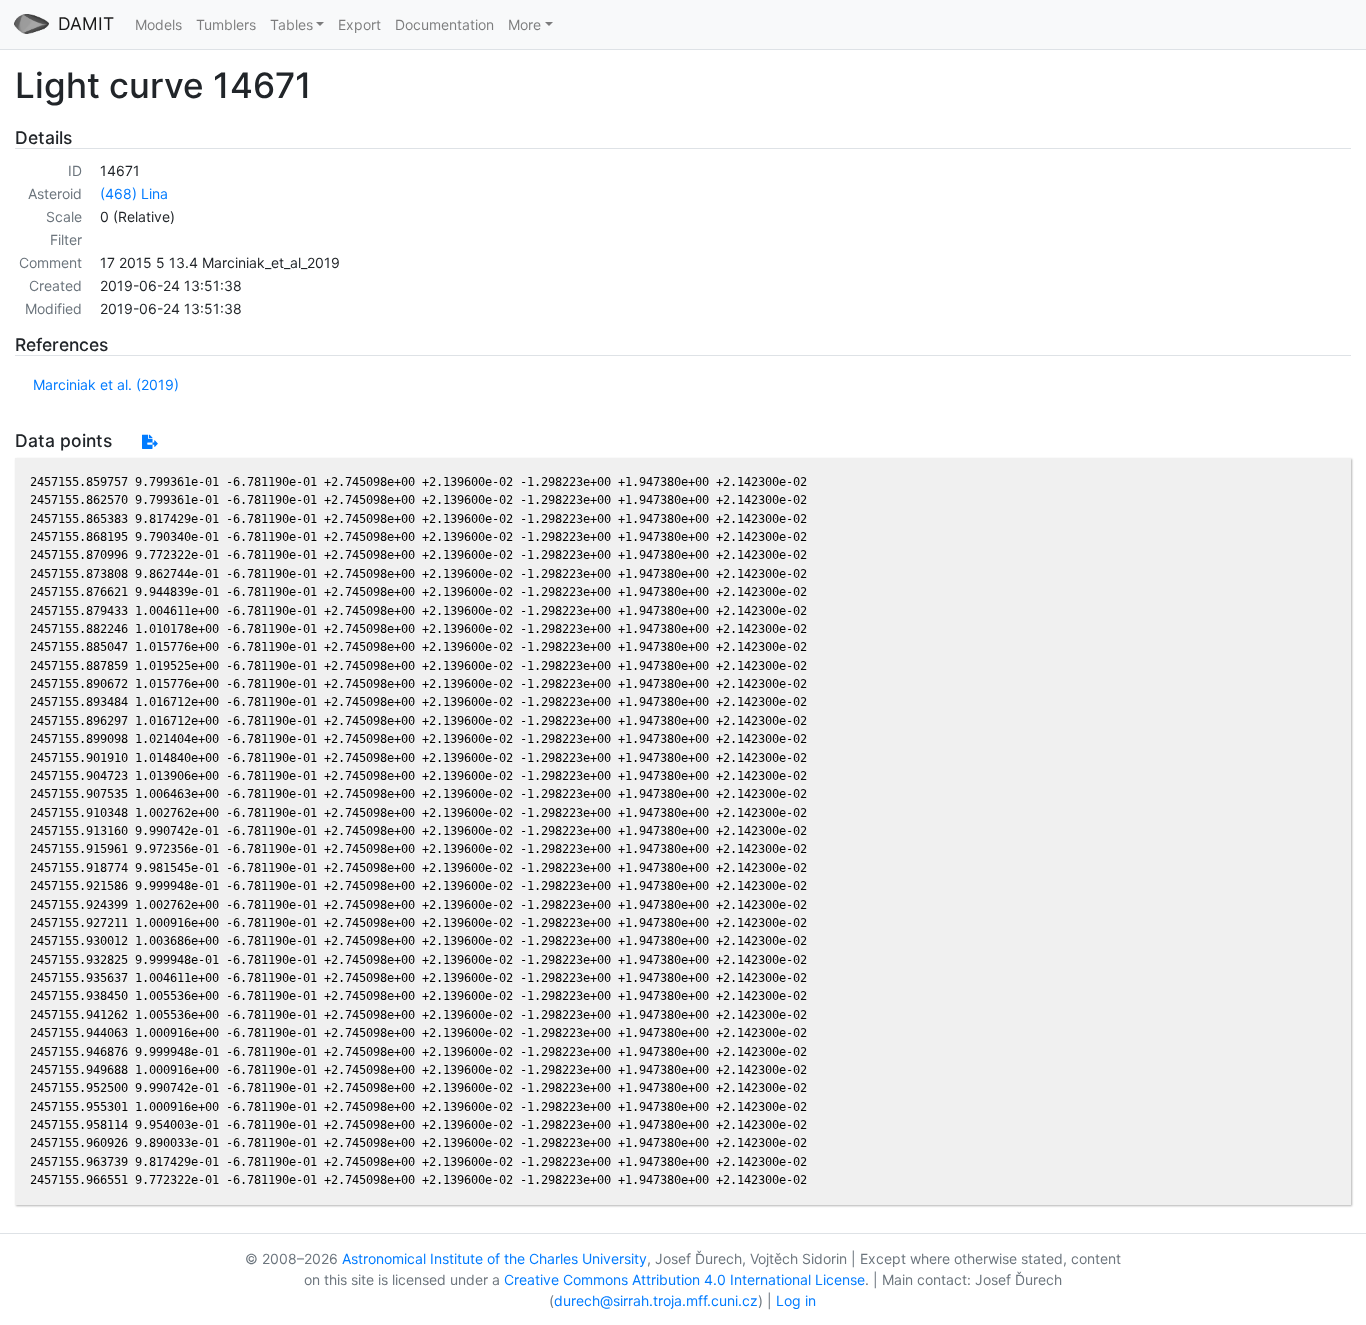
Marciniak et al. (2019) (106, 384)
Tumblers (226, 24)
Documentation (444, 24)
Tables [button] (291, 24)
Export (359, 24)
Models (158, 24)
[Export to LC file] (149, 441)
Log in (796, 1300)
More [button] (524, 24)
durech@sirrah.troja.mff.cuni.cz (656, 1300)
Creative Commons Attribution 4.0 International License (684, 1279)
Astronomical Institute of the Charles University (494, 1258)
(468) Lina (134, 193)
